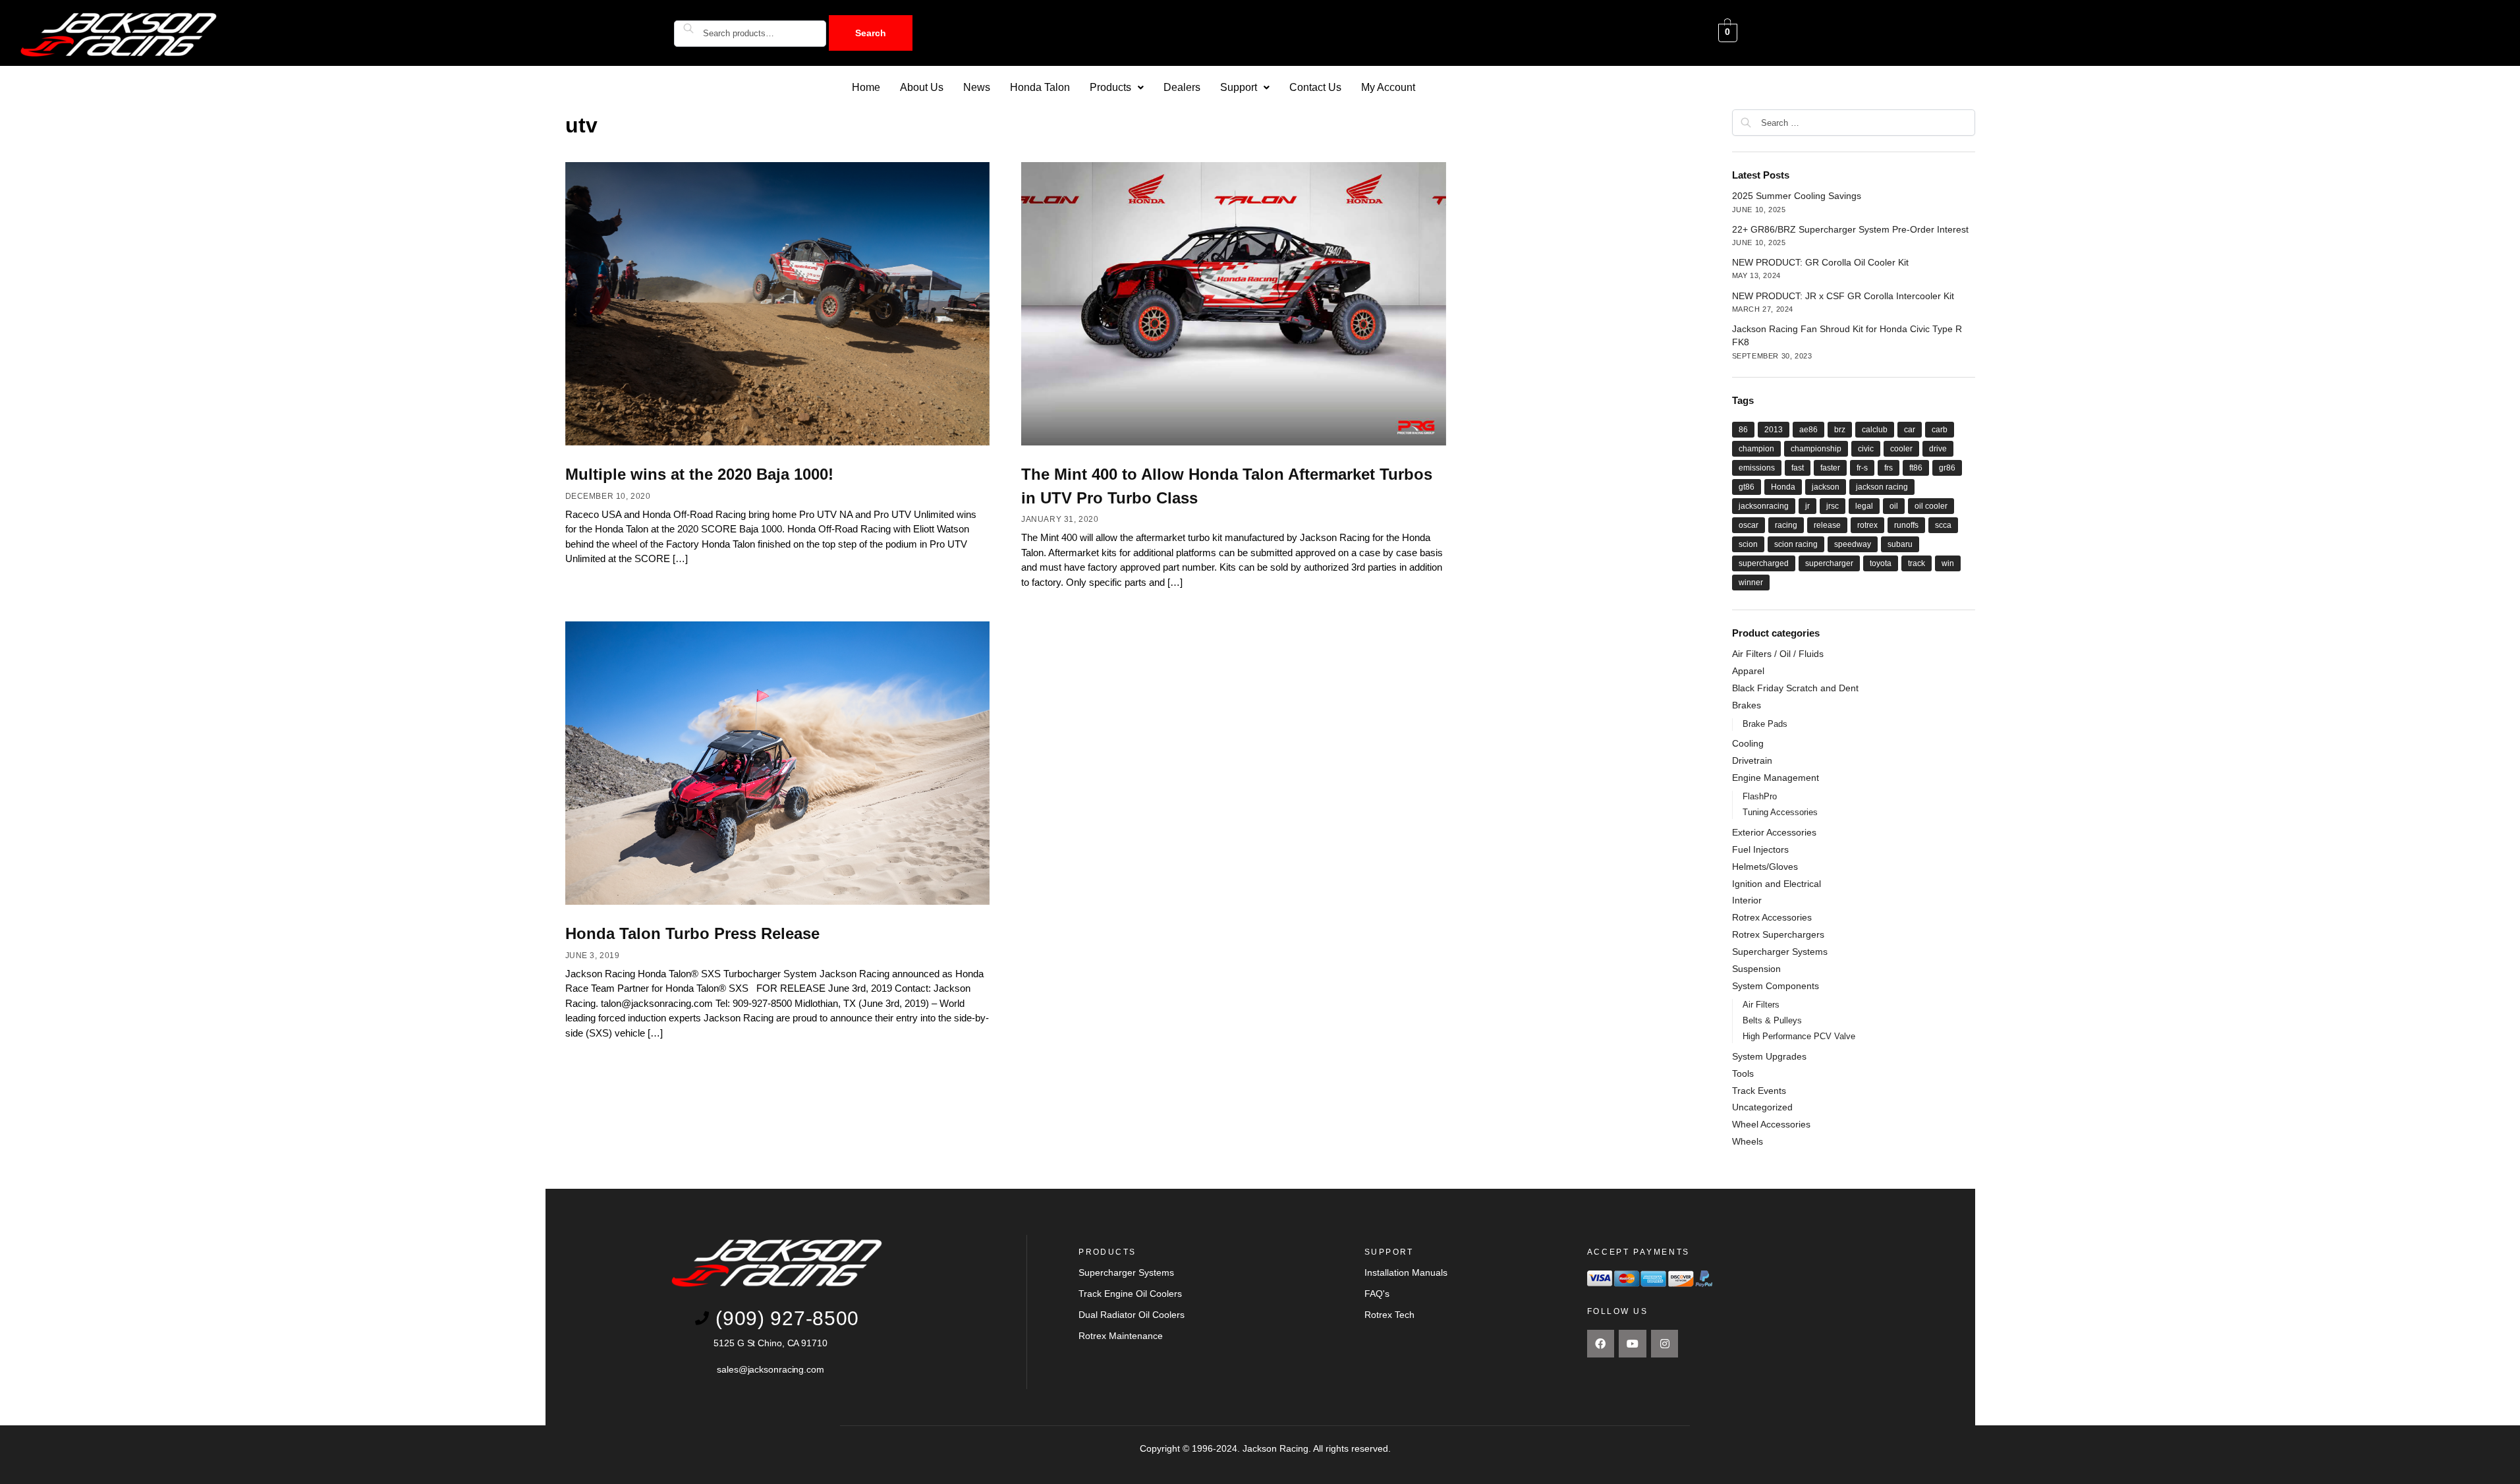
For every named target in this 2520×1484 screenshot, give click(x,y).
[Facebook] (1601, 1344)
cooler (1901, 449)
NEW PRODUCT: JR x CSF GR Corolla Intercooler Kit (1843, 296)
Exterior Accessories (1774, 832)
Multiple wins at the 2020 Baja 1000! (699, 474)
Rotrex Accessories (1772, 917)
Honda (1783, 487)
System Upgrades (1769, 1056)
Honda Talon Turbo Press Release (692, 933)
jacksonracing (1764, 506)
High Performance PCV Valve (1799, 1036)
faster (1830, 468)
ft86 (1916, 468)
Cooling (1748, 743)
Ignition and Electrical (1777, 884)
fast (1798, 468)
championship (1816, 449)
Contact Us (1315, 87)
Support (1239, 87)
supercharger (1829, 563)
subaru (1900, 544)
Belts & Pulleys (1772, 1020)
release (1827, 525)
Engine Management (1776, 778)
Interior (1747, 900)
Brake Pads (1765, 724)
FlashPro (1760, 796)
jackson (1826, 487)
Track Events (1759, 1091)
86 (1743, 430)
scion (1748, 544)
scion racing (1796, 544)
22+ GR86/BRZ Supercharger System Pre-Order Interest (1850, 229)
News (977, 87)
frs (1889, 468)
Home (866, 87)
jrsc (1833, 506)
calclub (1875, 430)
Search (871, 33)
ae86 (1808, 430)
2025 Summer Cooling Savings (1797, 196)
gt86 (1747, 487)
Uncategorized (1762, 1107)
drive (1938, 449)
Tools (1743, 1073)
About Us (922, 87)
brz (1840, 430)
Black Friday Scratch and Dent (1795, 688)
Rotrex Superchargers (1778, 934)
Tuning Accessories (1780, 812)
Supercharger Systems (1780, 952)
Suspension (1756, 969)
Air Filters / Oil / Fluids (1778, 654)
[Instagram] (1665, 1344)
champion (1756, 449)
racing (1786, 525)
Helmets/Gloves (1765, 867)
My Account (1388, 87)
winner (1751, 583)
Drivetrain (1752, 760)
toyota (1881, 563)
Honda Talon (1040, 87)
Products (1110, 87)
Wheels (1748, 1141)
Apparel (1748, 671)
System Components (1776, 986)
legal (1864, 506)
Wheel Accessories (1771, 1124)
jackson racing (1882, 487)
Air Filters (1761, 1005)
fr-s (1862, 468)
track (1917, 563)
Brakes (1747, 705)
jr (1807, 506)
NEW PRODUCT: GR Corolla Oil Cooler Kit (1820, 262)
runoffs (1906, 525)
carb (1940, 430)
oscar (1749, 525)
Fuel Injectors (1760, 849)
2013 (1774, 430)
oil (1894, 506)
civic (1866, 449)
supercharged (1764, 563)
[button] (1117, 88)
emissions (1757, 468)
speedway (1853, 544)
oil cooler (1931, 506)
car (1910, 430)
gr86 (1947, 468)
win (1948, 563)
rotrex (1867, 525)
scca (1943, 525)
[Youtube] (1633, 1344)
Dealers (1182, 87)
